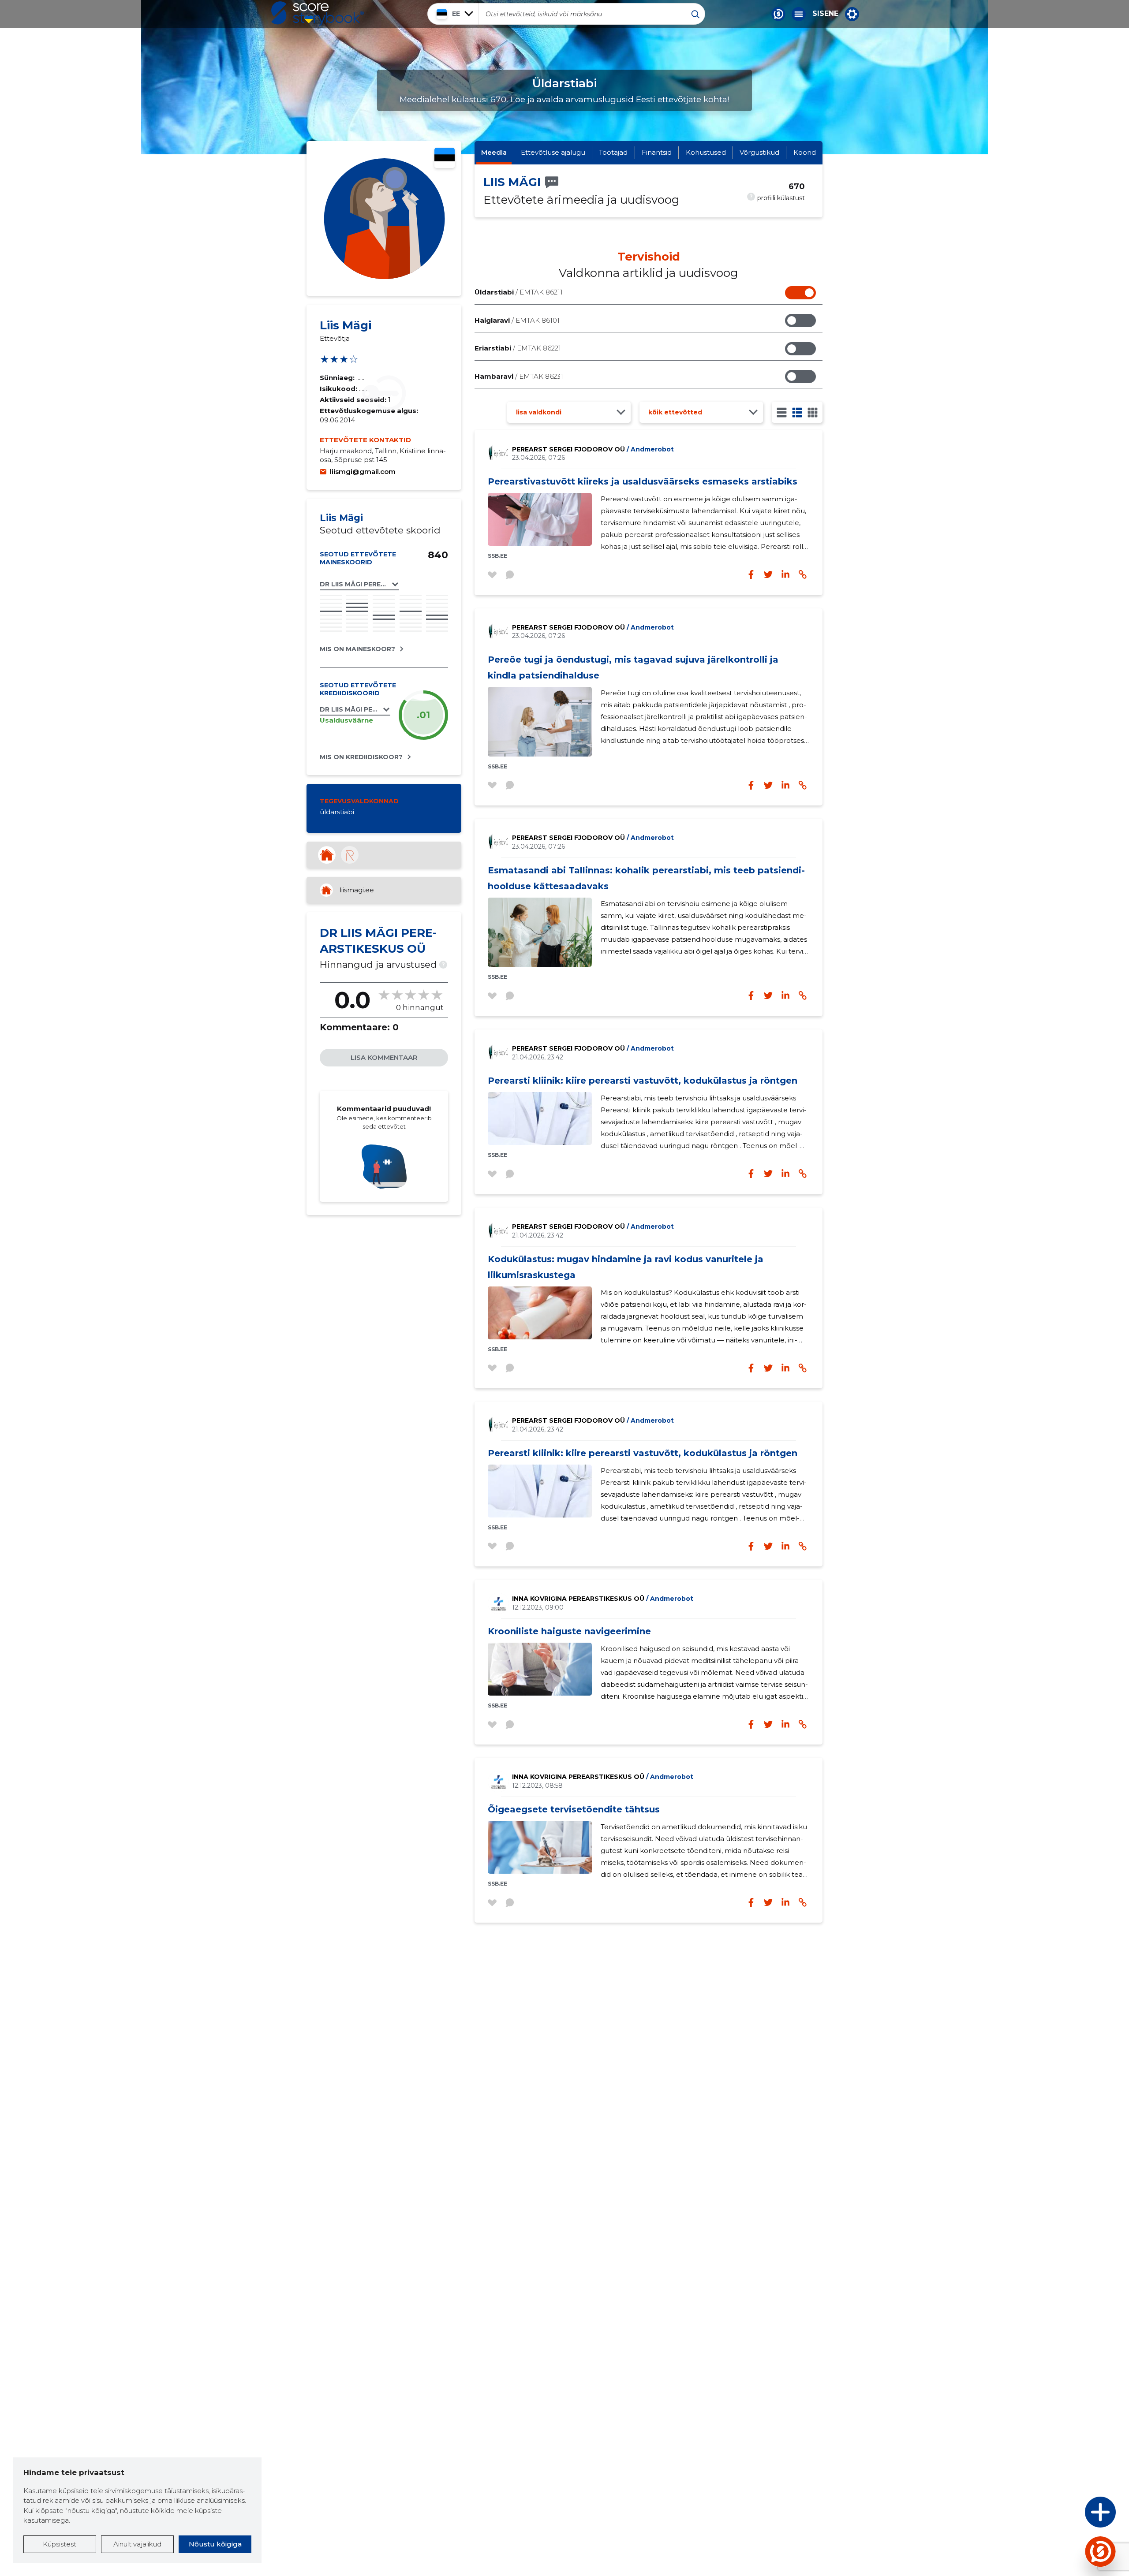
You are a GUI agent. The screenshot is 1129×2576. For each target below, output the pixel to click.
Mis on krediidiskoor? (361, 757)
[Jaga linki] (803, 574)
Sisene (825, 14)
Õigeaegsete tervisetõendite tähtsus (574, 1809)
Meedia (494, 152)
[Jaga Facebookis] (751, 574)
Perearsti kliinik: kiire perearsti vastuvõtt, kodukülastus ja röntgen (643, 1081)
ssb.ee (497, 556)
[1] (782, 412)
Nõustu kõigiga (215, 2544)
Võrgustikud (759, 152)
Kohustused (706, 152)
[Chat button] (778, 14)
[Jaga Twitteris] (768, 574)
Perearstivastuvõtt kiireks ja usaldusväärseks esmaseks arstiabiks (643, 481)
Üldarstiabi (519, 292)
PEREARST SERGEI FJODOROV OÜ (593, 449)
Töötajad (613, 152)
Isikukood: (339, 389)
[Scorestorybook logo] (318, 14)
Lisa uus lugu (1066, 2514)
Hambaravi (519, 376)
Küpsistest (60, 2544)
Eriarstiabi (518, 348)
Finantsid (657, 152)
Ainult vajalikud (137, 2544)
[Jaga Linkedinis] (785, 574)
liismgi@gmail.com (363, 472)
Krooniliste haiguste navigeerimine (569, 1631)
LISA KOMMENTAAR (384, 1057)
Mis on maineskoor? (357, 649)
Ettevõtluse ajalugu (553, 152)
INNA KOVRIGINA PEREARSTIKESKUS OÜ (603, 1599)
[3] (797, 412)
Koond (805, 152)
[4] (813, 412)
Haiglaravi (517, 320)
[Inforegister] (350, 855)
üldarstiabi (337, 812)
